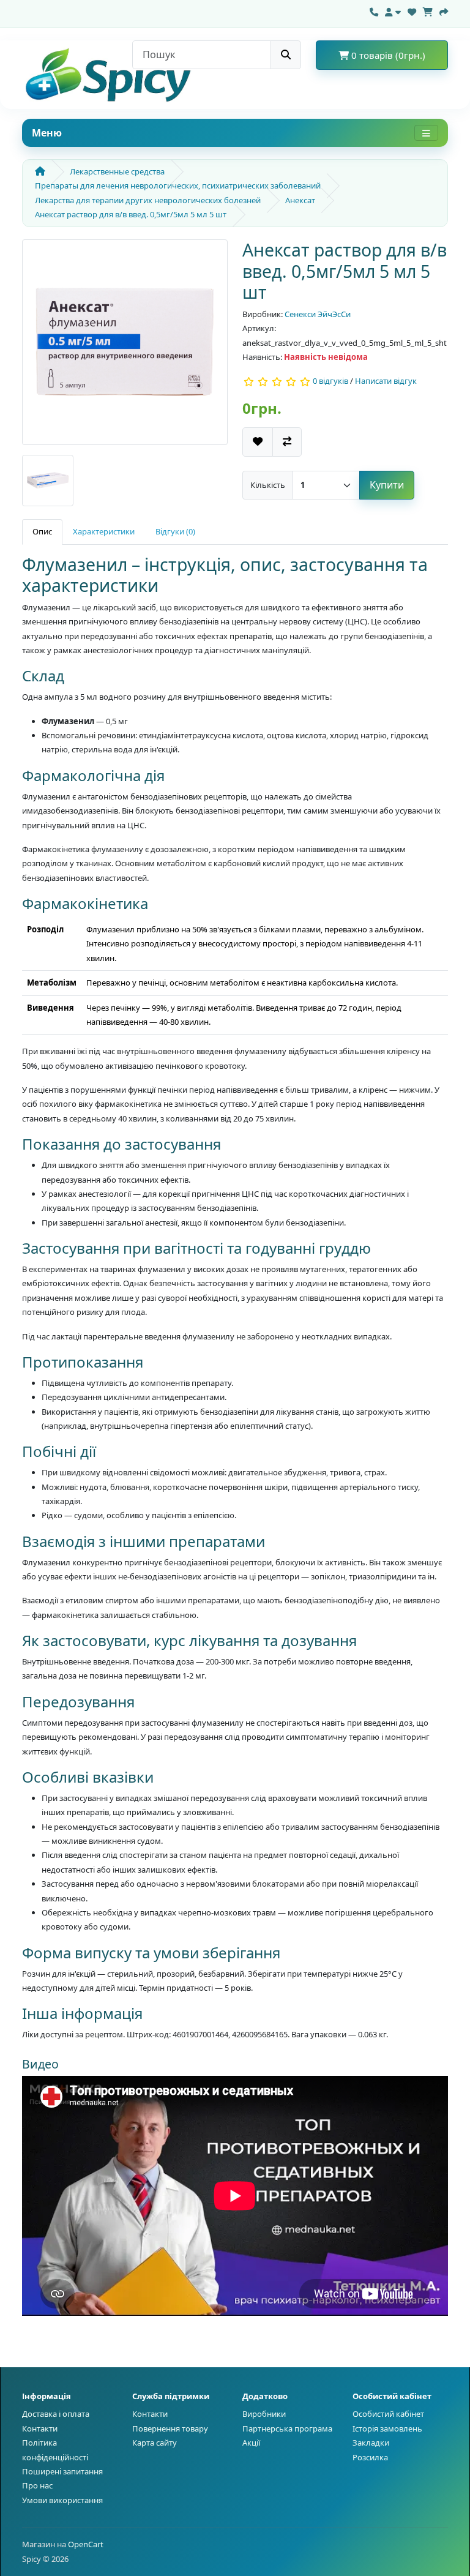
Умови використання (62, 2500)
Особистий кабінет (388, 2414)
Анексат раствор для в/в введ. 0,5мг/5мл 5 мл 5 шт (131, 214)
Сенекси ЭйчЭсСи (318, 314)
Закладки (371, 2443)
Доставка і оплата (56, 2414)
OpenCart (86, 2544)
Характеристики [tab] (104, 531)
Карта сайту (155, 2443)
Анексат (300, 200)
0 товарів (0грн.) (387, 55)
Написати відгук (386, 381)
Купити (387, 485)
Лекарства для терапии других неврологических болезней (148, 200)
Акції (251, 2443)
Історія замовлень (387, 2428)
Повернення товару (170, 2428)
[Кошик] (428, 10)
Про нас (37, 2485)
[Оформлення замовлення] (444, 10)
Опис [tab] (42, 531)
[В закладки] (258, 442)
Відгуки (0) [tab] (175, 531)
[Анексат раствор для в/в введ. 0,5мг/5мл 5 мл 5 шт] (125, 346)
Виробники (264, 2414)
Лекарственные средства (117, 171)
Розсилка (370, 2457)
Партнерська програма (287, 2428)
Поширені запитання (62, 2471)
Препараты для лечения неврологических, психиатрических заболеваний (178, 185)
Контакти (40, 2428)
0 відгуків (330, 381)
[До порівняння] (287, 442)
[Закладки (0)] (412, 10)
